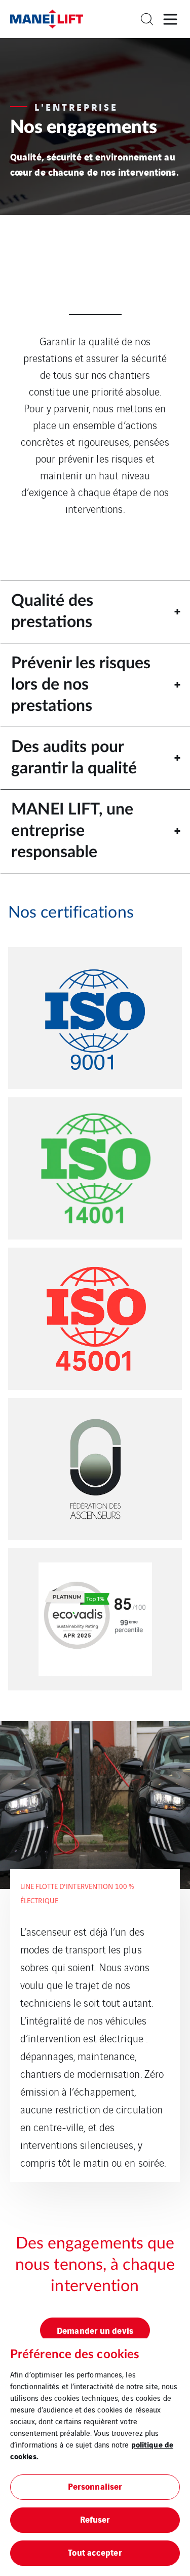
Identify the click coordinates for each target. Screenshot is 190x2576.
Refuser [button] (95, 2519)
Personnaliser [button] (95, 2486)
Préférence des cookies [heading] (75, 2355)
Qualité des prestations (52, 611)
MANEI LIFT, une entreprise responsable (72, 830)
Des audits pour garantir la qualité (74, 758)
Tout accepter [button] (95, 2552)
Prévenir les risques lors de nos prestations (81, 684)
